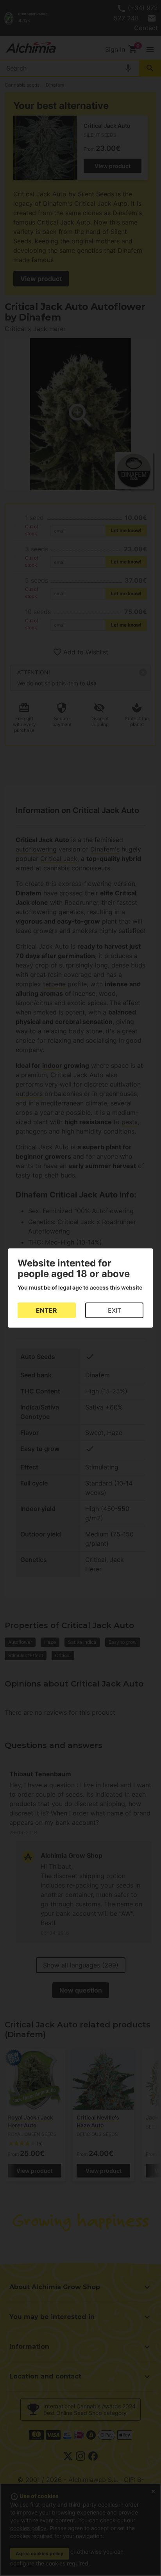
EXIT (114, 1310)
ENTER (47, 1310)
